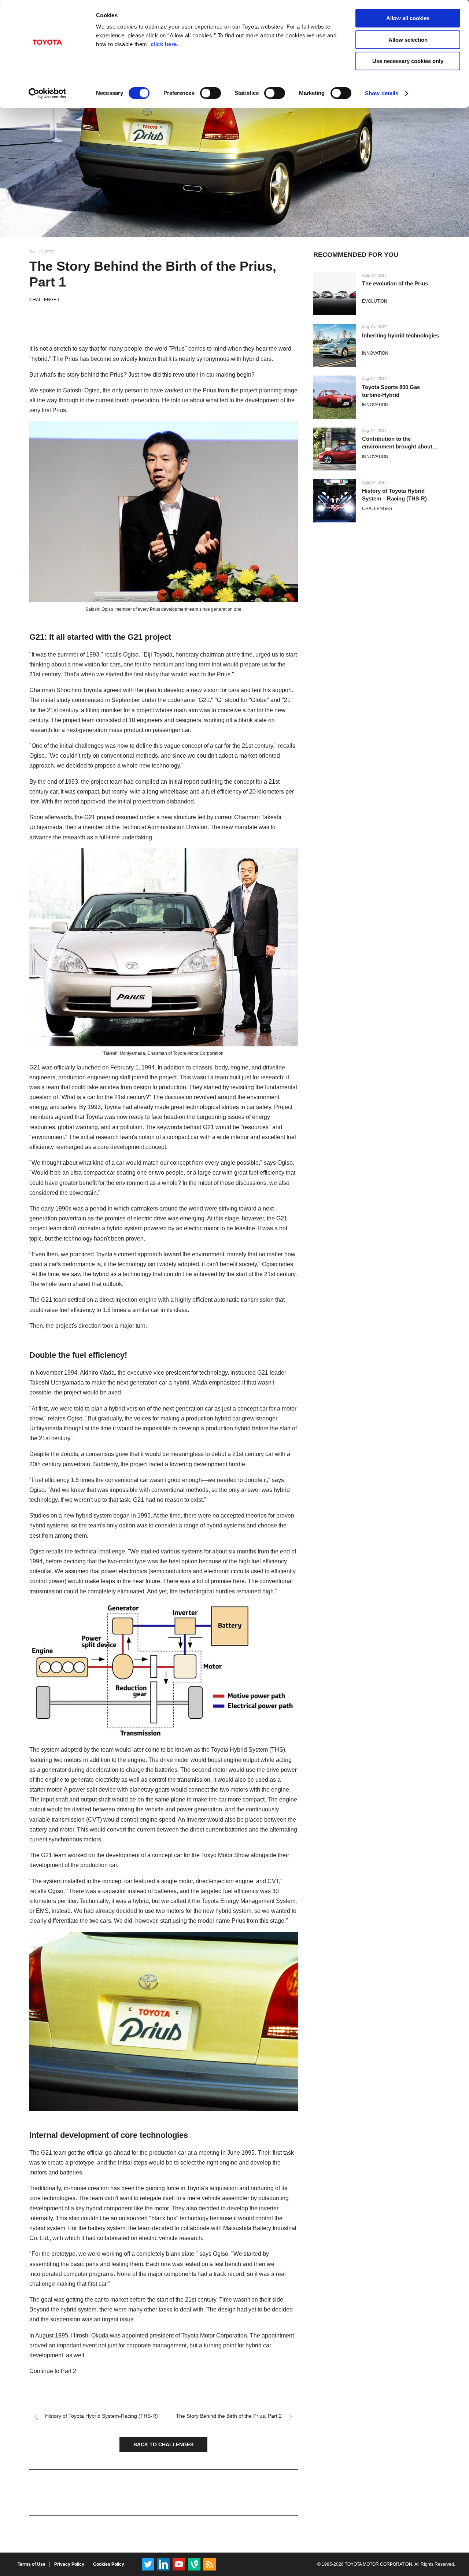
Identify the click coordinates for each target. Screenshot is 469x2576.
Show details (382, 93)
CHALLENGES (44, 300)
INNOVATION (375, 353)
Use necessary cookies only (408, 61)
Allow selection (408, 40)
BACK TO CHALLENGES (163, 2444)
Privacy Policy (69, 2564)
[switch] (211, 93)
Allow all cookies (408, 18)
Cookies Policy (109, 2564)
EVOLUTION (375, 301)
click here (164, 44)
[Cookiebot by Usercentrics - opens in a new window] (47, 93)
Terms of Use (32, 2564)
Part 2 (69, 2371)
